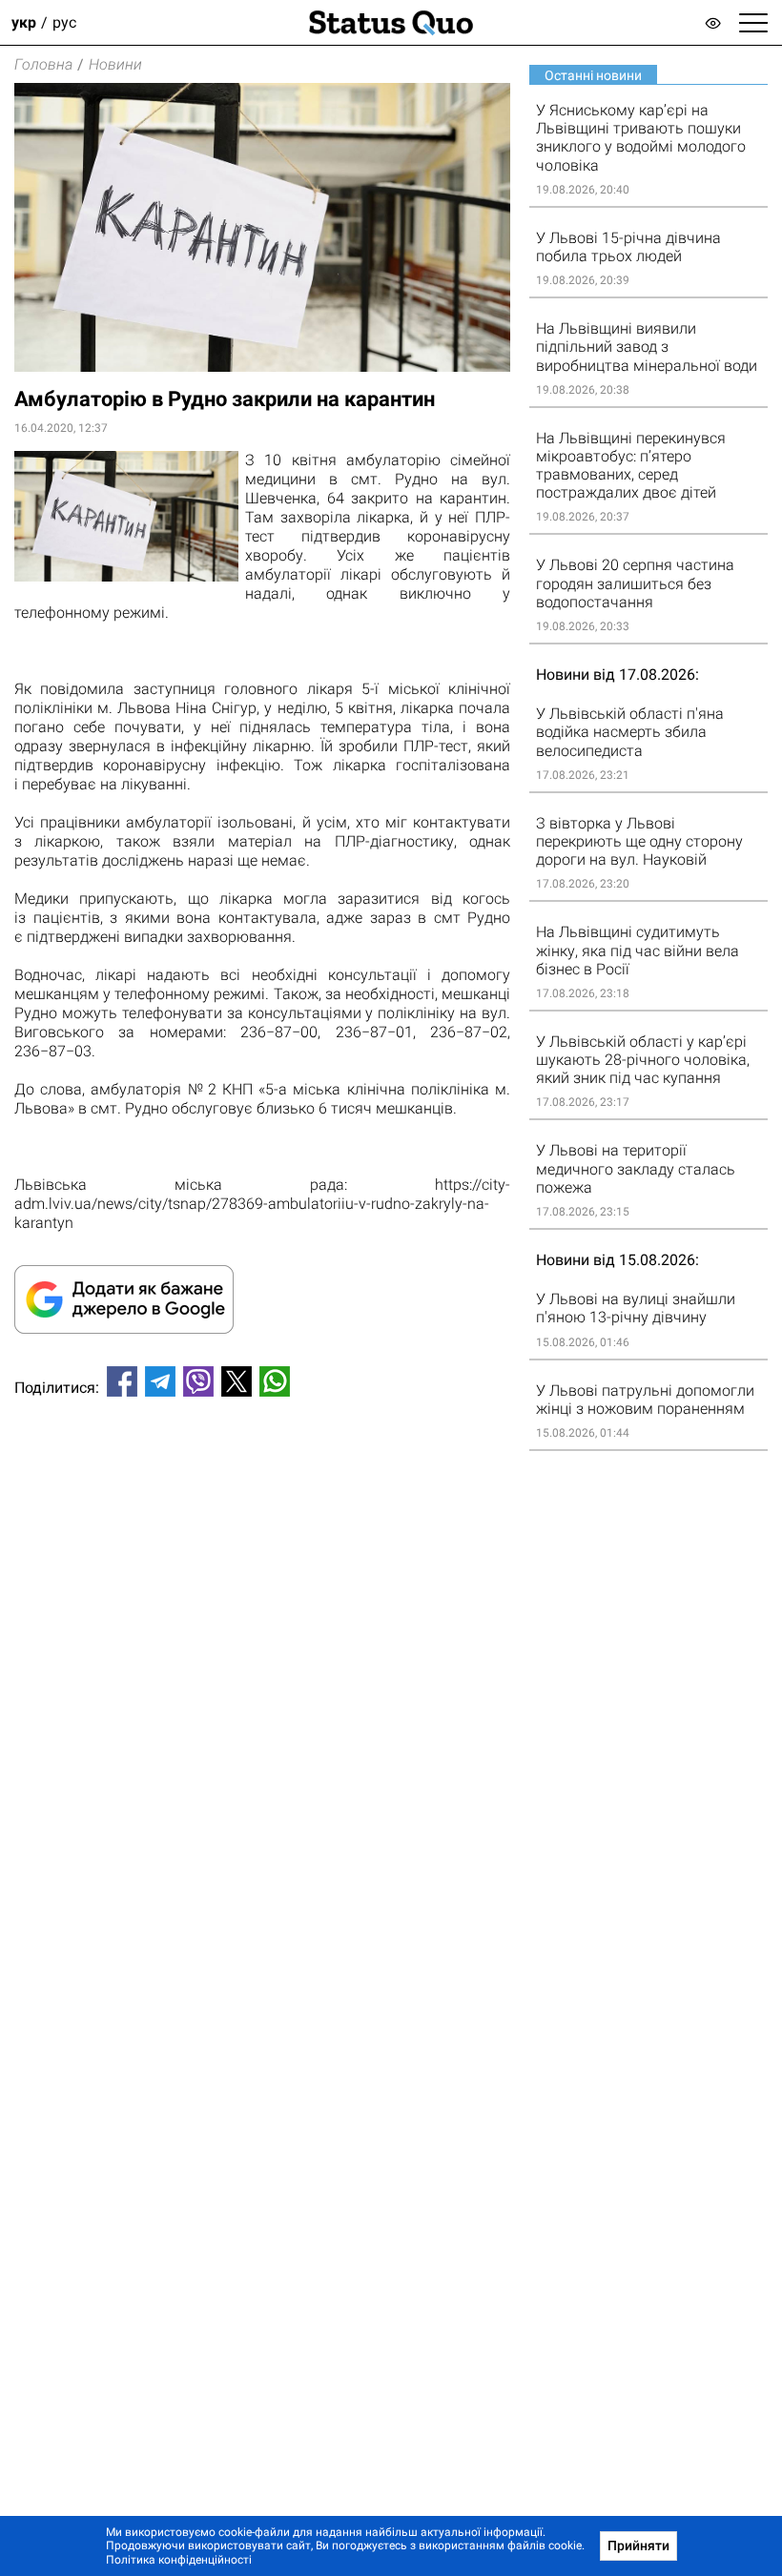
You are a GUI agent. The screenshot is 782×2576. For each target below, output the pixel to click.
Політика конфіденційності (179, 2560)
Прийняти (638, 2545)
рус (64, 22)
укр (24, 22)
